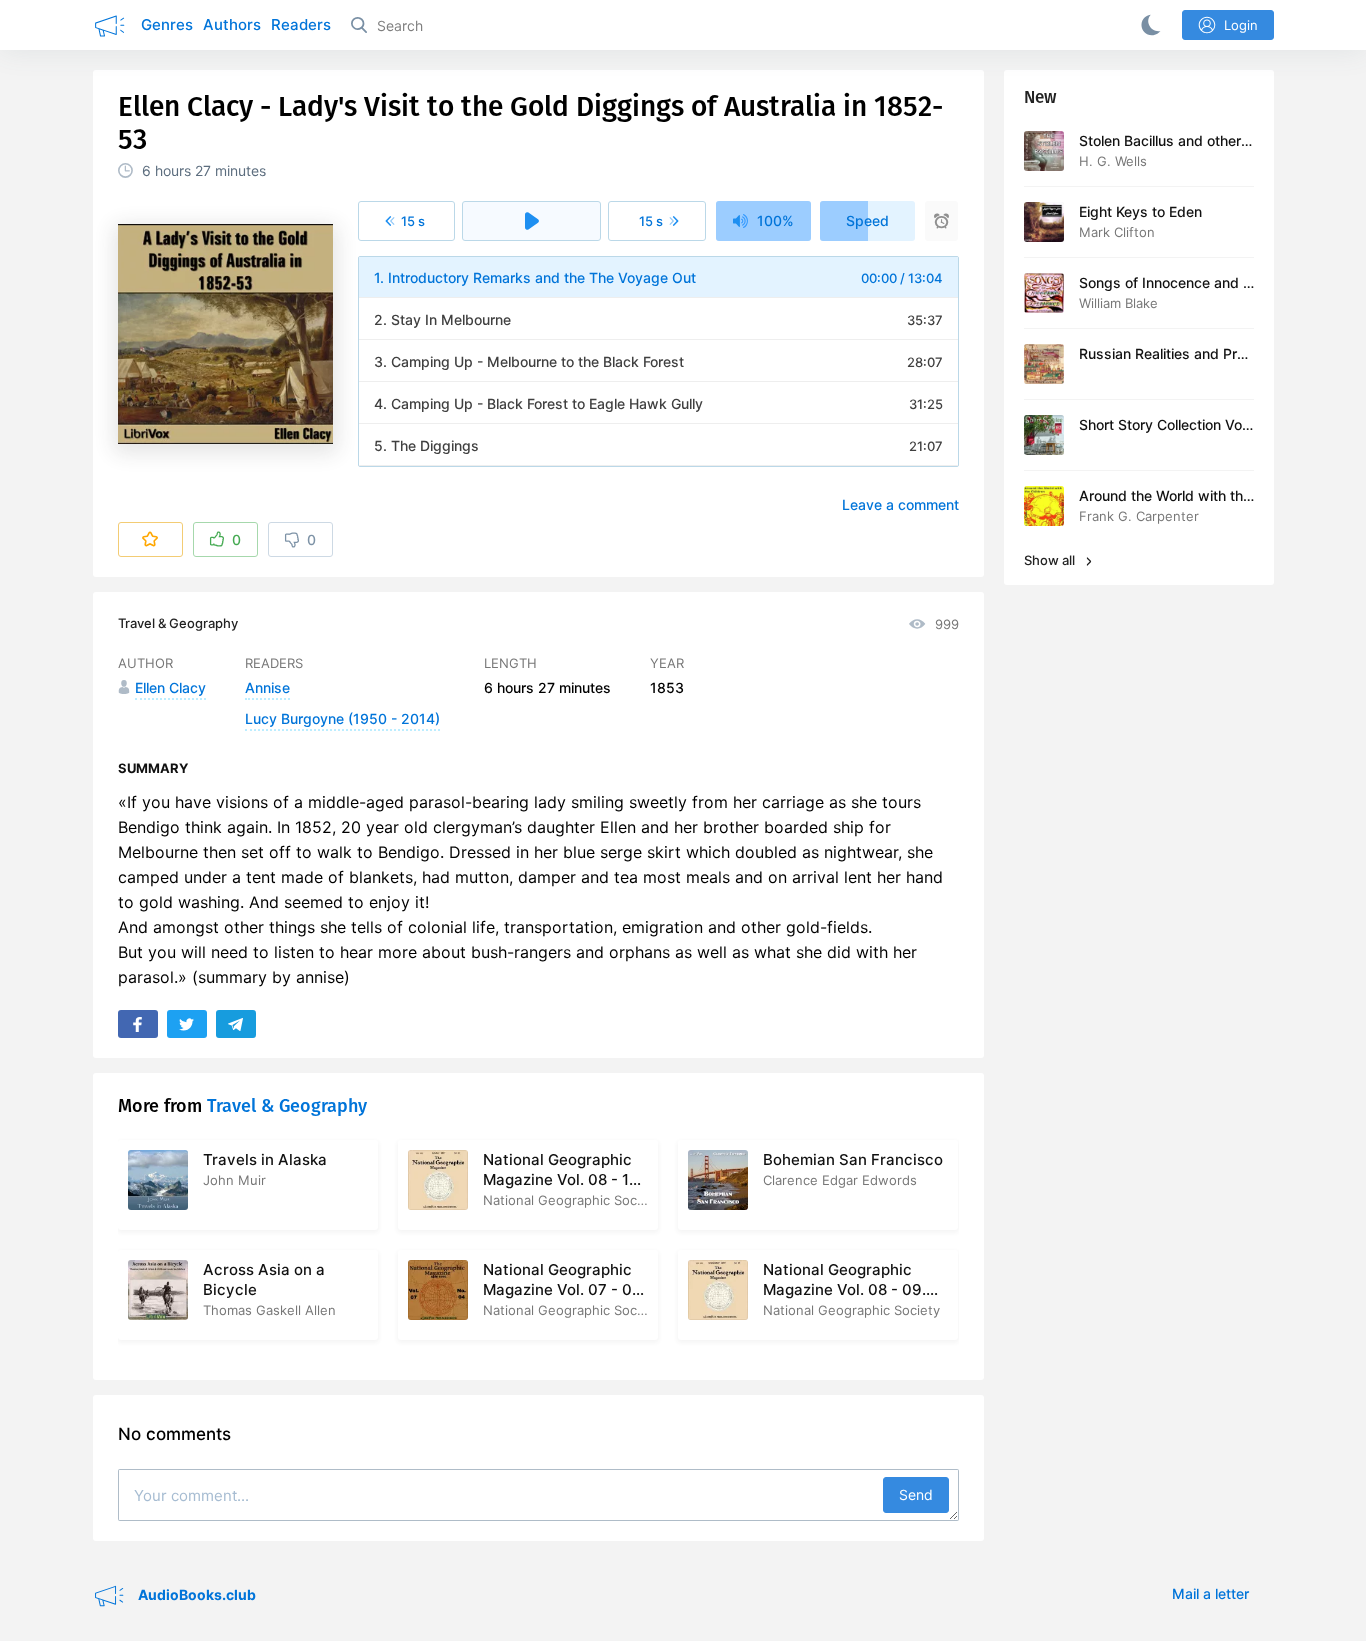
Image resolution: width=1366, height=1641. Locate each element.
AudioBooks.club (195, 1593)
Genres (167, 24)
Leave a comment (900, 504)
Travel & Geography (178, 623)
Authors (232, 24)
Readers (301, 24)
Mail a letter (1210, 1593)
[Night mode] (1147, 25)
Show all (1051, 560)
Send (916, 1494)
